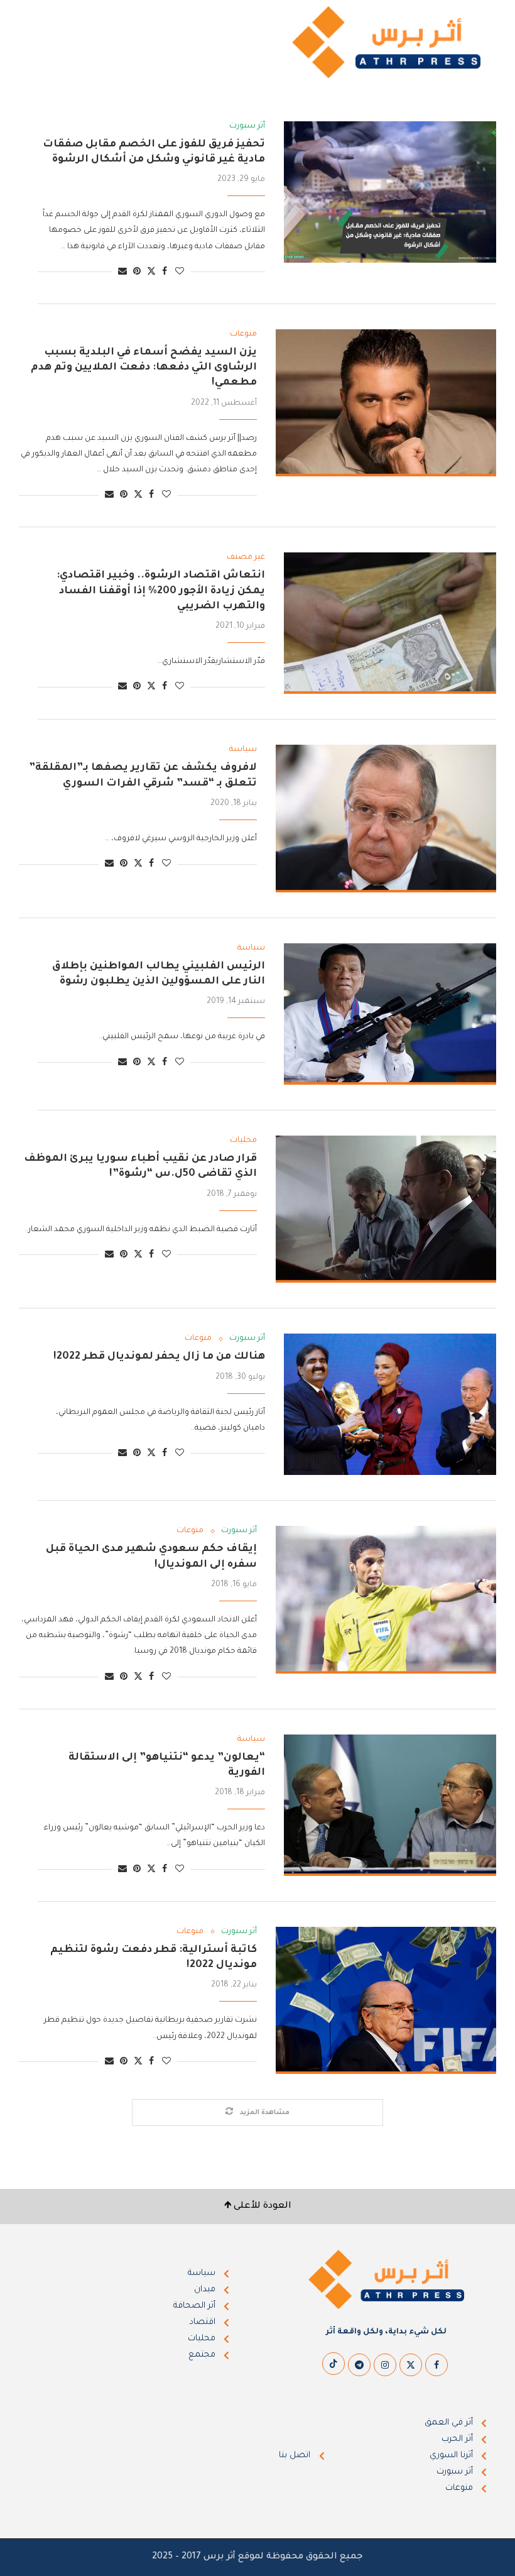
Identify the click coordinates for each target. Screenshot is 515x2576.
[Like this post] (180, 272)
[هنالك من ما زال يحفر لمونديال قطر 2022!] (390, 1404)
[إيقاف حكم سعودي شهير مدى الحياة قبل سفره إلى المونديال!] (386, 1599)
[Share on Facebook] (165, 272)
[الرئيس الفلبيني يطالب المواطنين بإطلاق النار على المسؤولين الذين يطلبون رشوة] (390, 1014)
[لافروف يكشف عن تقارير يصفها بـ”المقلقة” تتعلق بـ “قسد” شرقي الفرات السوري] (386, 818)
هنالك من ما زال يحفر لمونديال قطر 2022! (159, 1357)
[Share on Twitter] (151, 272)
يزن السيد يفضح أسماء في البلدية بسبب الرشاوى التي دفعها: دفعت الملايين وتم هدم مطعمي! (144, 368)
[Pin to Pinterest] (137, 272)
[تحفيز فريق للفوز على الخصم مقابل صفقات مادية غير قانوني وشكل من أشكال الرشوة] (390, 192)
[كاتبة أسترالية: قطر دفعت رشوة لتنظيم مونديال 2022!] (386, 2000)
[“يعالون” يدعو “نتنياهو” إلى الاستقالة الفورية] (390, 1805)
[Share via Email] (122, 272)
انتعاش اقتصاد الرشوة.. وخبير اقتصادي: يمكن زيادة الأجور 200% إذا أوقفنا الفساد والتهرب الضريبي (161, 591)
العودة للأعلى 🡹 (258, 2206)
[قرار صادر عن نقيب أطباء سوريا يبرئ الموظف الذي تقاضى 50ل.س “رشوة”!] (386, 1209)
